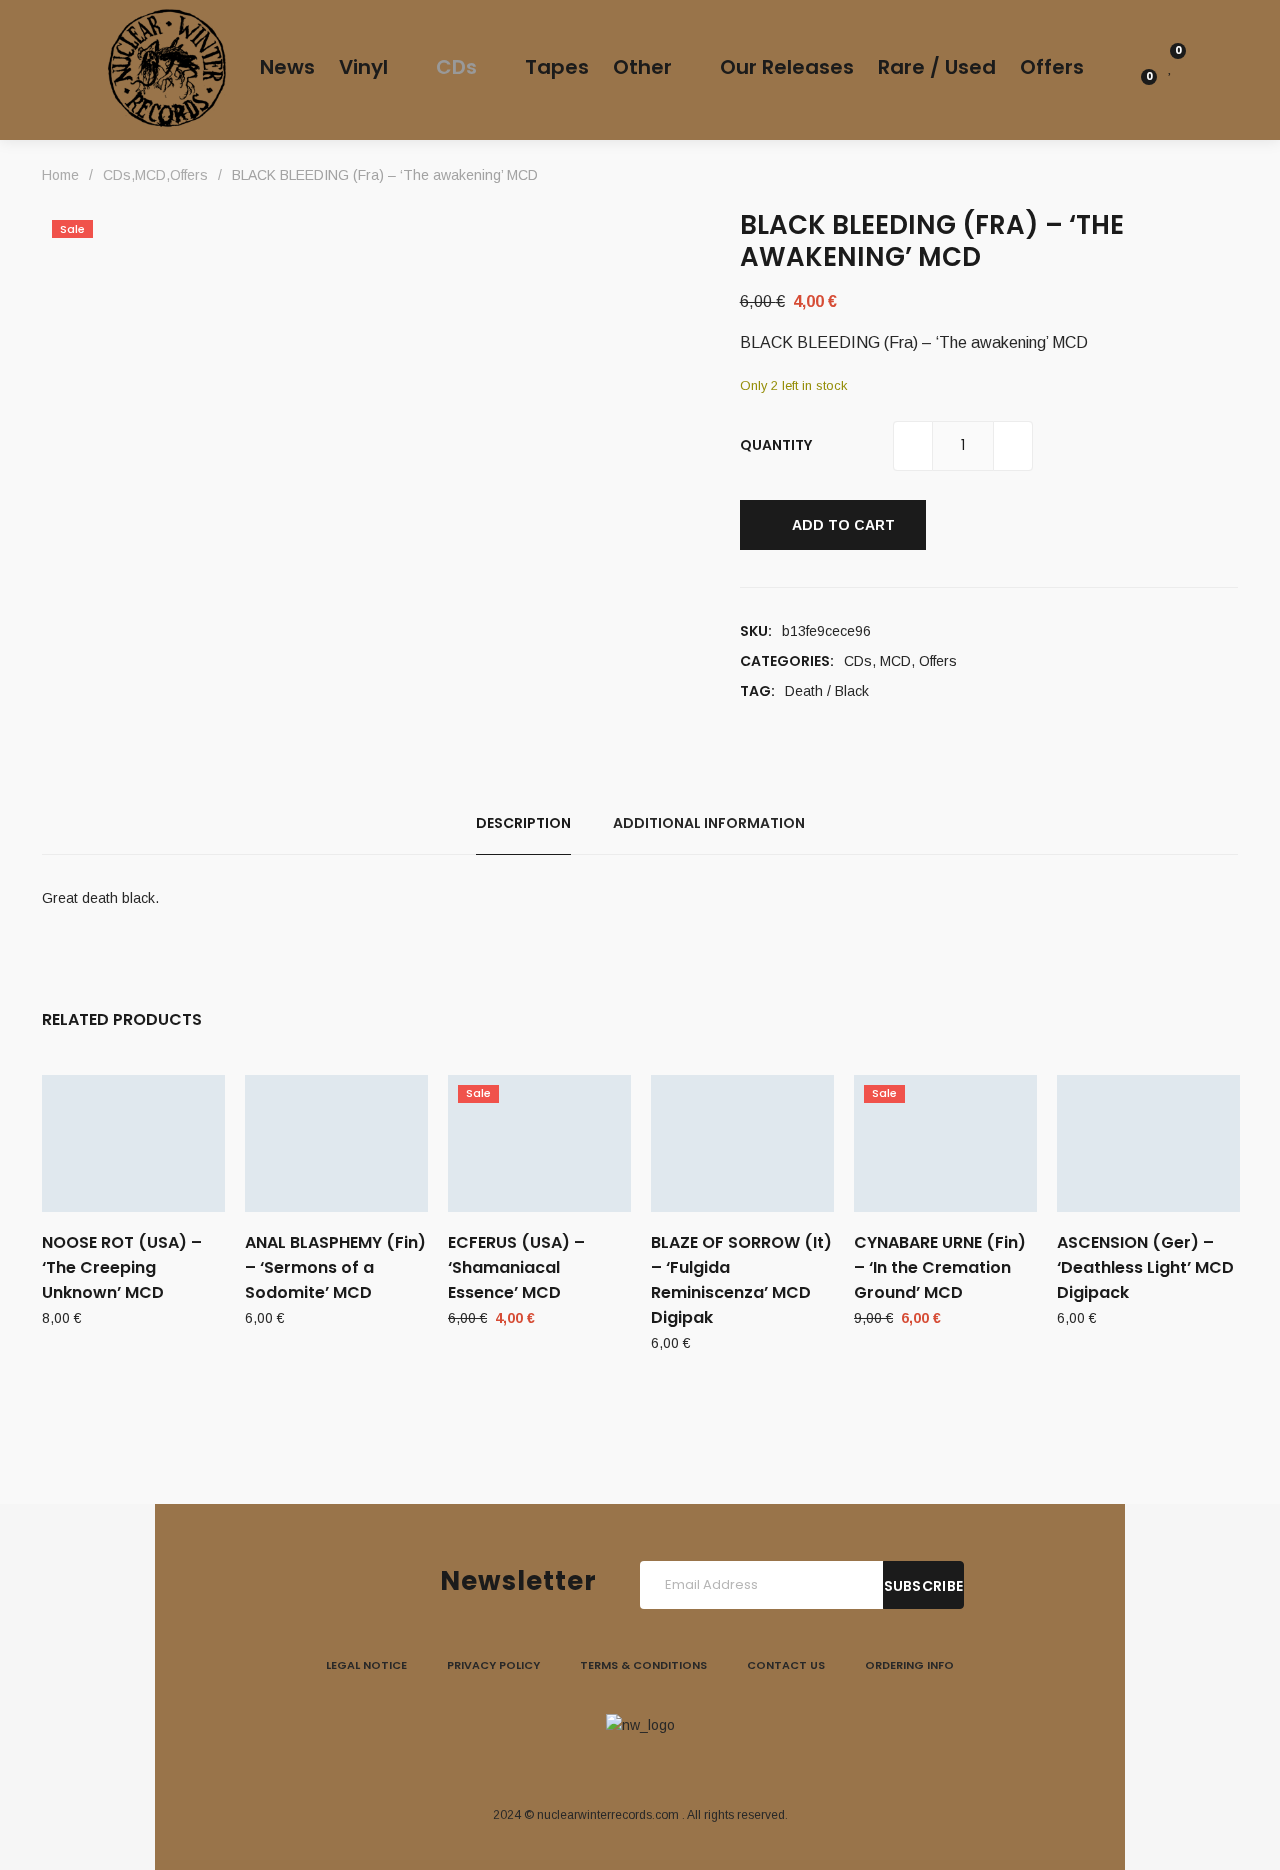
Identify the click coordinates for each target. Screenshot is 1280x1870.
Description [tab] (523, 823)
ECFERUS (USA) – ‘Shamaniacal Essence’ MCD (516, 1267)
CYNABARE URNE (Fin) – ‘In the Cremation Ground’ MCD (940, 1267)
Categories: (787, 661)
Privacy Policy (493, 1665)
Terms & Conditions (643, 1665)
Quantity (776, 445)
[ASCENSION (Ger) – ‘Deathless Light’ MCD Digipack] (1148, 1143)
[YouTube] (686, 1766)
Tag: (757, 691)
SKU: (756, 631)
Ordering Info (909, 1665)
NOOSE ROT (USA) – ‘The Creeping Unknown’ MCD (122, 1267)
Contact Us (786, 1665)
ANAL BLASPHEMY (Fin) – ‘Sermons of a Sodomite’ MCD (335, 1267)
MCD (895, 661)
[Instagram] (640, 1766)
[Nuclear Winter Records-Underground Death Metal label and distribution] (167, 68)
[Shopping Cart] (1138, 93)
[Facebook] (594, 1766)
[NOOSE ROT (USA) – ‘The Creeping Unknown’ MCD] (133, 1143)
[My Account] (1138, 67)
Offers (938, 661)
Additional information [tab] (709, 823)
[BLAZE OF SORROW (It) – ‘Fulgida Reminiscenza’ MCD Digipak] (742, 1143)
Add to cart (843, 525)
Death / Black (827, 691)
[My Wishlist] (1170, 67)
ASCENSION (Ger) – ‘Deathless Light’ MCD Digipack (1145, 1267)
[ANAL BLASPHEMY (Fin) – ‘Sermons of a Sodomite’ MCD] (336, 1143)
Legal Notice (366, 1665)
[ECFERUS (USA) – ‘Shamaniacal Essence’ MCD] (539, 1143)
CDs (858, 661)
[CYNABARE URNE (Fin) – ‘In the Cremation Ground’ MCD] (945, 1143)
